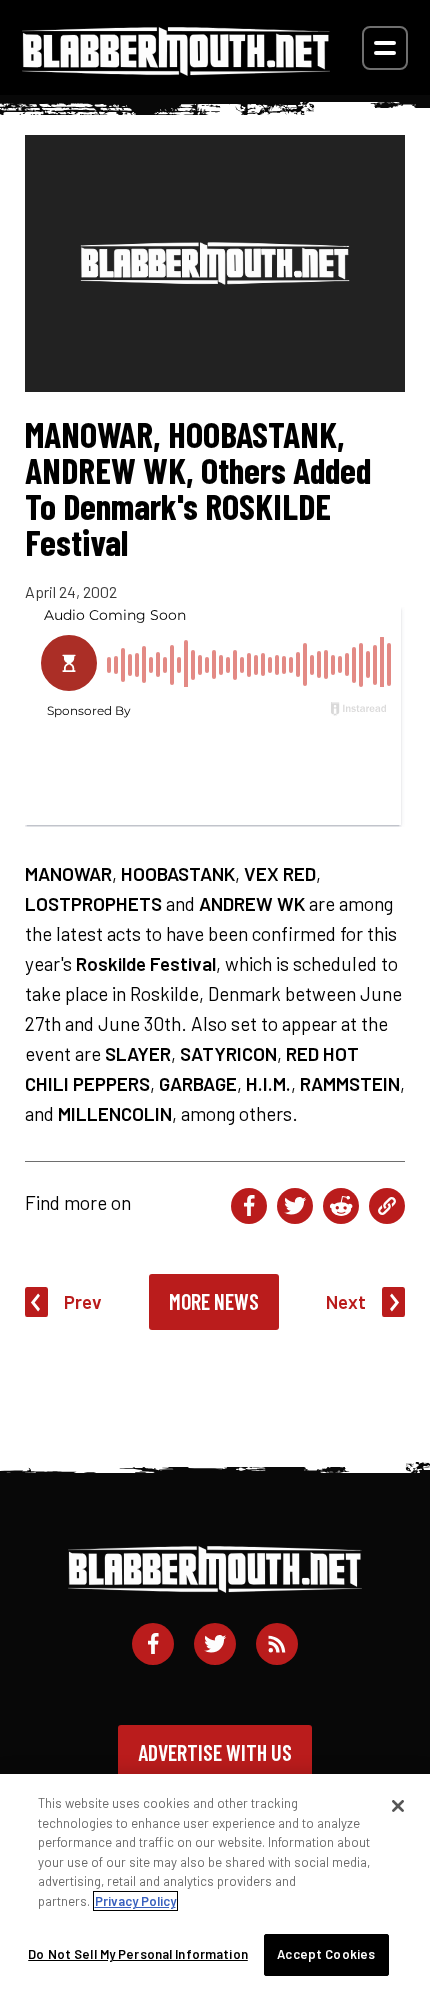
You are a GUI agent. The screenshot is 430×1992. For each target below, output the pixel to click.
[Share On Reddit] (341, 1206)
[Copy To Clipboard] (387, 1206)
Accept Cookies (326, 1954)
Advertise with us (215, 1752)
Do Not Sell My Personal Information (138, 1954)
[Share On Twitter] (295, 1206)
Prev (83, 1301)
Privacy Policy (135, 1901)
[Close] (398, 1806)
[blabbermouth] (176, 68)
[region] (215, 1883)
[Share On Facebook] (249, 1206)
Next (346, 1301)
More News (214, 1301)
